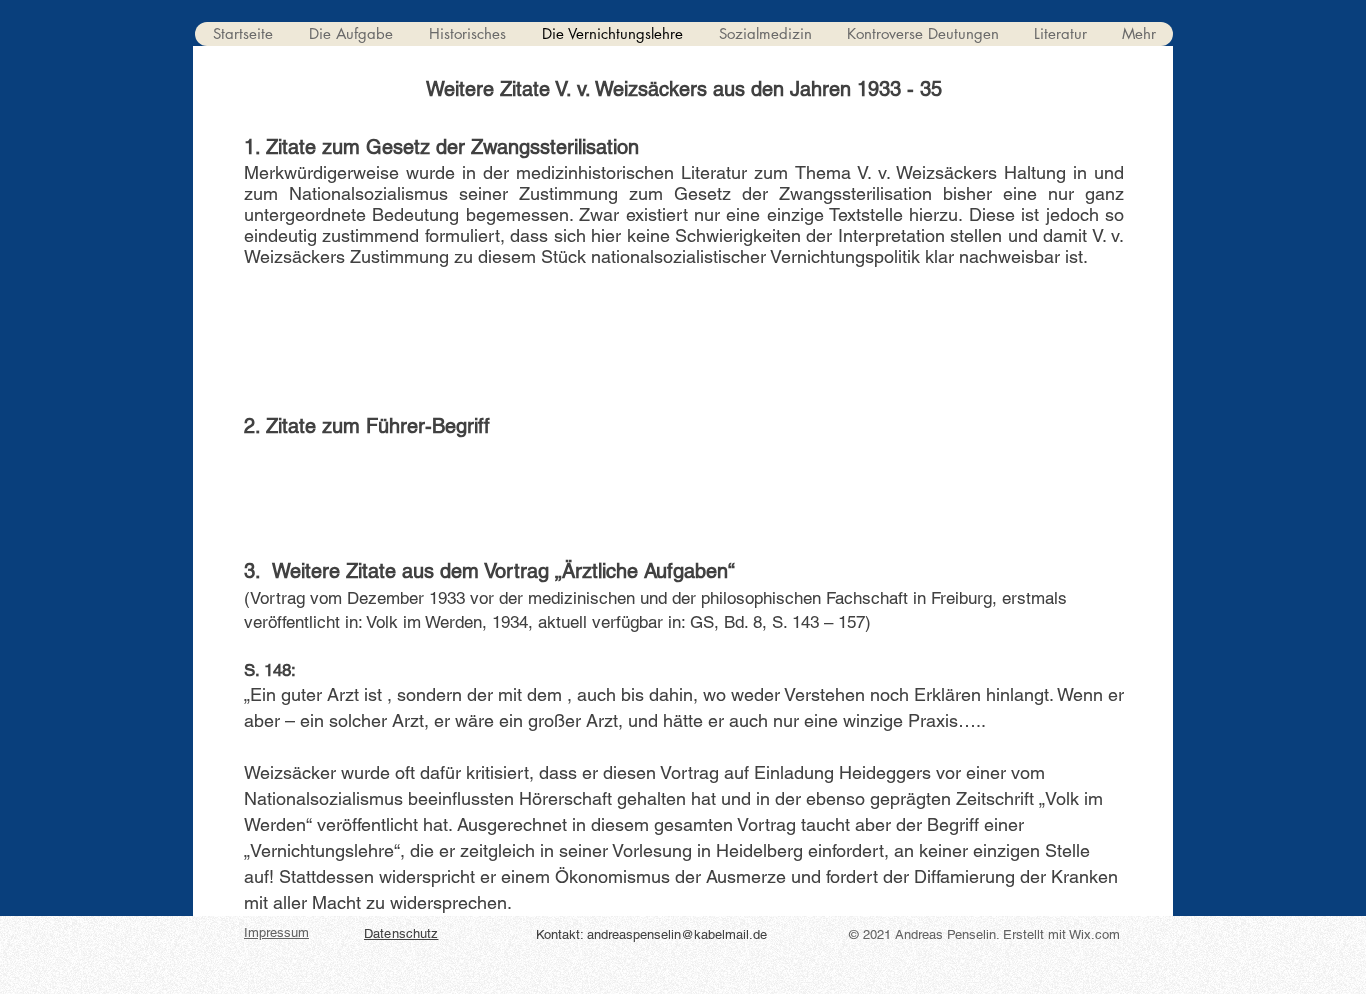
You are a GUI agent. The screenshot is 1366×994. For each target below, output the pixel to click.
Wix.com (1094, 934)
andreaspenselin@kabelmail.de (677, 934)
